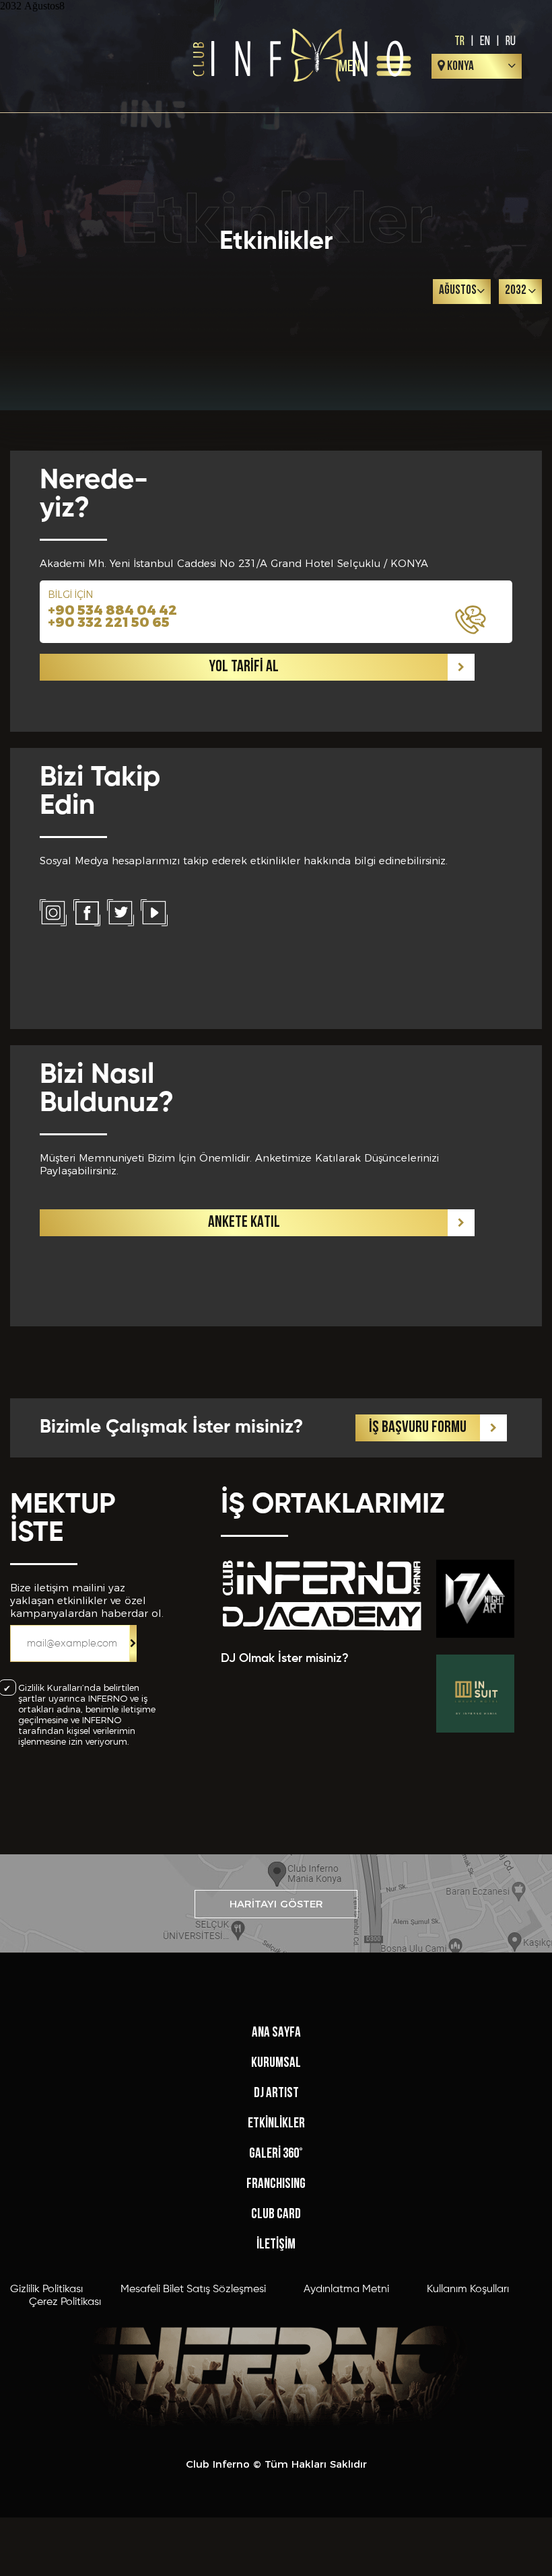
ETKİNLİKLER (276, 2124)
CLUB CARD (276, 2214)
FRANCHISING (276, 2184)
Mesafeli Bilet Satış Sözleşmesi (193, 2289)
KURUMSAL (276, 2063)
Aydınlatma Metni (346, 2289)
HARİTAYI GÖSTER (276, 1904)
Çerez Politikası (65, 2302)
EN (485, 40)
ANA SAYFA (276, 2033)
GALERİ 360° (276, 2154)
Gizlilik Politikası (46, 2289)
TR (459, 40)
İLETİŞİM (276, 2245)
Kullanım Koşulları (468, 2289)
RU (511, 40)
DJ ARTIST (276, 2093)
